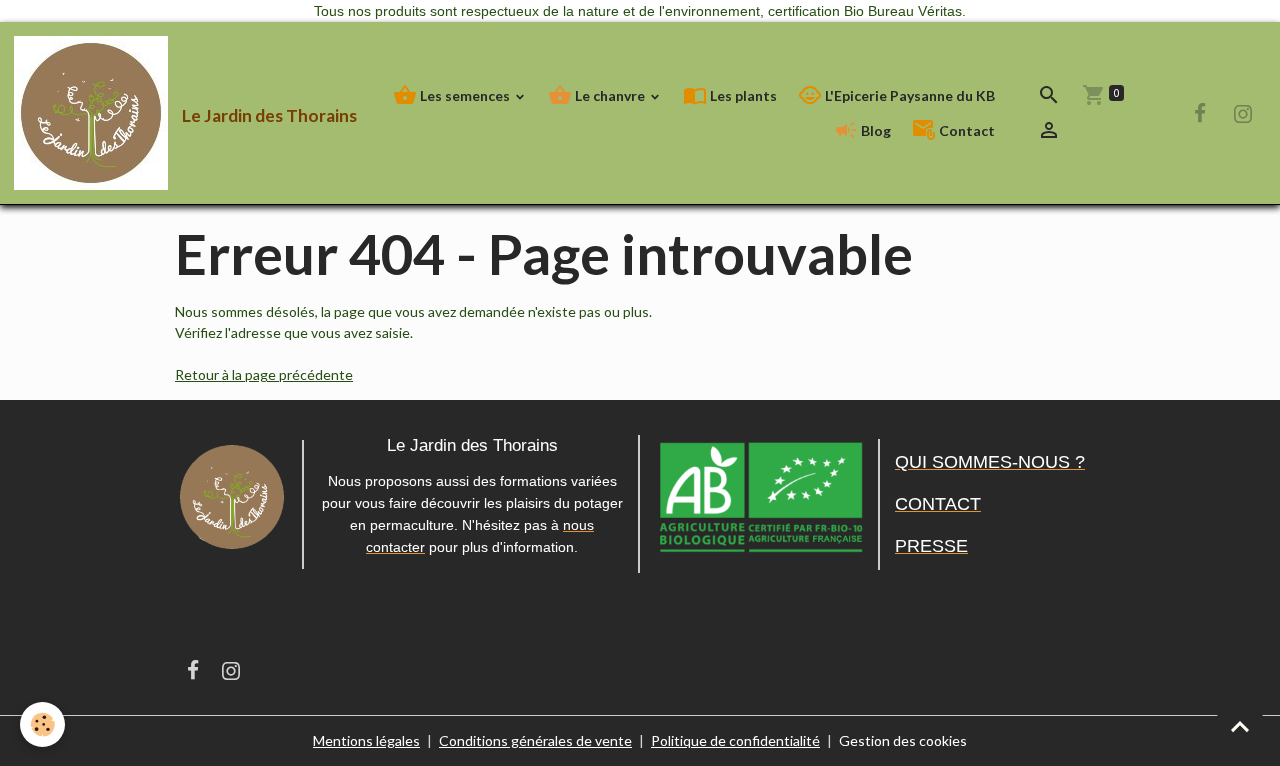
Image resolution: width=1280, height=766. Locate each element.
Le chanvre (610, 95)
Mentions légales (366, 740)
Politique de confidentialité (735, 740)
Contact (965, 130)
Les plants (742, 95)
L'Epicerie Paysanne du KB (908, 95)
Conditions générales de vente (535, 740)
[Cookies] (42, 724)
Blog (874, 130)
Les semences (465, 95)
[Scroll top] (1240, 726)
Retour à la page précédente (264, 374)
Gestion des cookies (903, 740)
